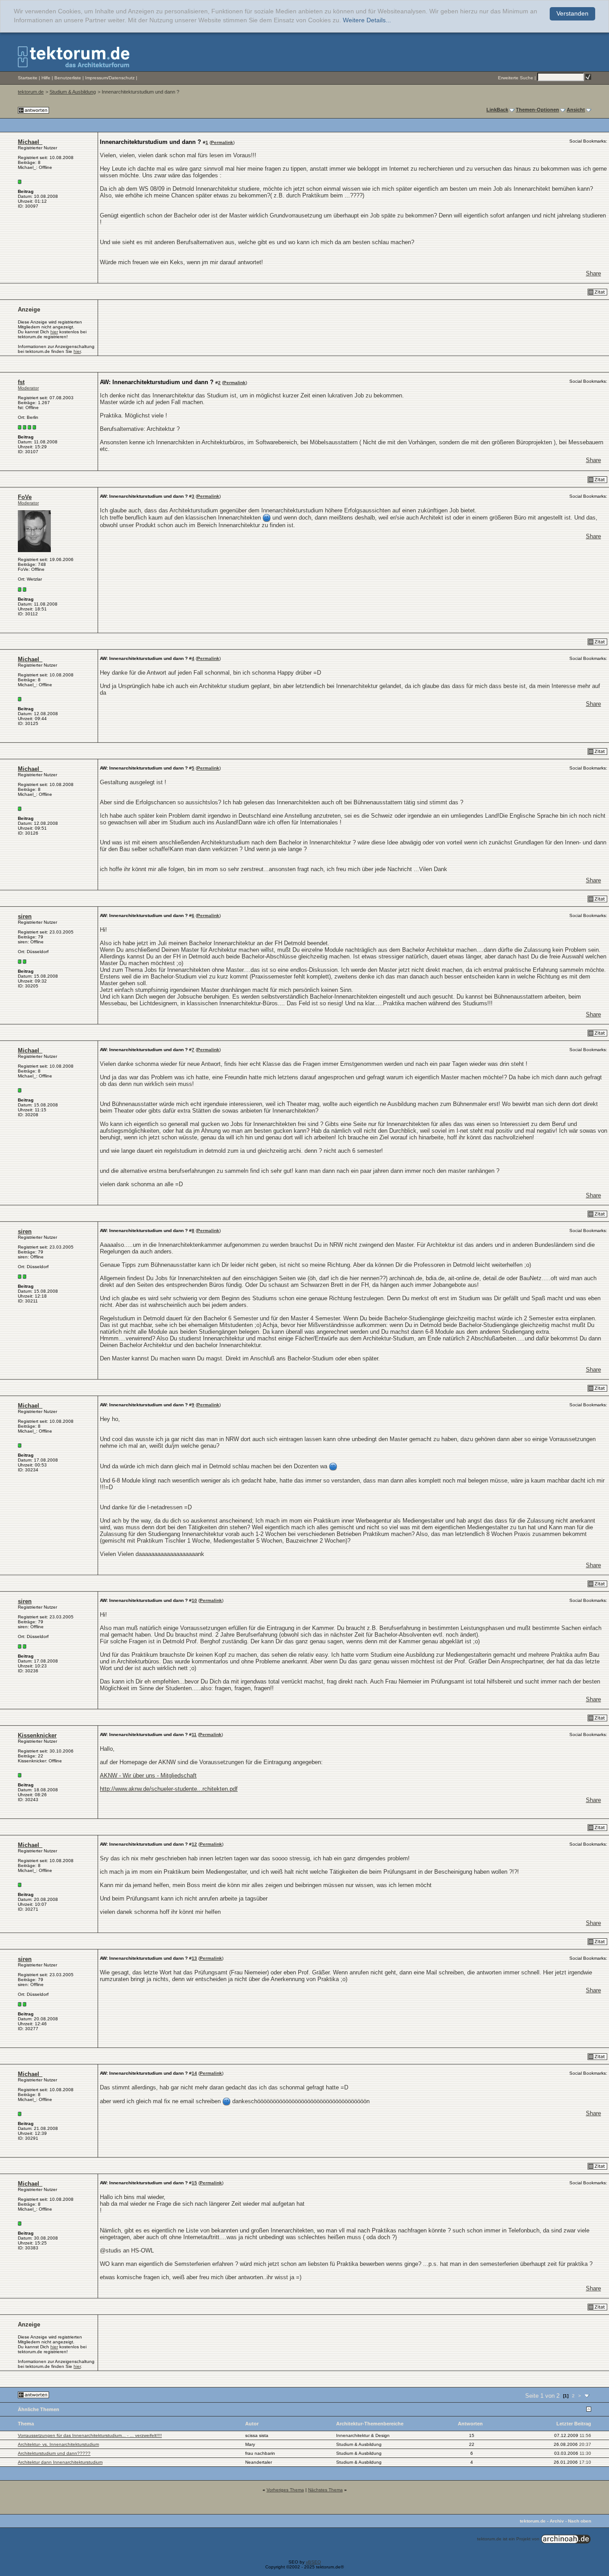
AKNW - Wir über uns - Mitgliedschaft (148, 1775)
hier (54, 332)
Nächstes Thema (325, 2490)
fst (21, 382)
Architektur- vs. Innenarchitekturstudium (58, 2444)
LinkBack (497, 110)
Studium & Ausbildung (73, 92)
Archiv (557, 2521)
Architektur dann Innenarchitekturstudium (60, 2462)
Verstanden (572, 14)
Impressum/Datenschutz (110, 78)
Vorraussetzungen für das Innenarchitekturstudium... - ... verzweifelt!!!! (90, 2435)
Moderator (28, 388)
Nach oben (580, 2521)
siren (25, 916)
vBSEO (313, 2562)
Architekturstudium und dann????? (54, 2453)
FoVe (25, 497)
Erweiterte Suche (516, 78)
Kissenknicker (37, 1735)
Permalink (222, 142)
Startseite (28, 78)
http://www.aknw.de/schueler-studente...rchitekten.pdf (169, 1789)
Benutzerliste (68, 78)
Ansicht (576, 110)
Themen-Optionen (537, 110)
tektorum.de (31, 92)
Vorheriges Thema (285, 2490)
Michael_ (30, 142)
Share (593, 273)
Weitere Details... (367, 20)
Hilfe (46, 78)
